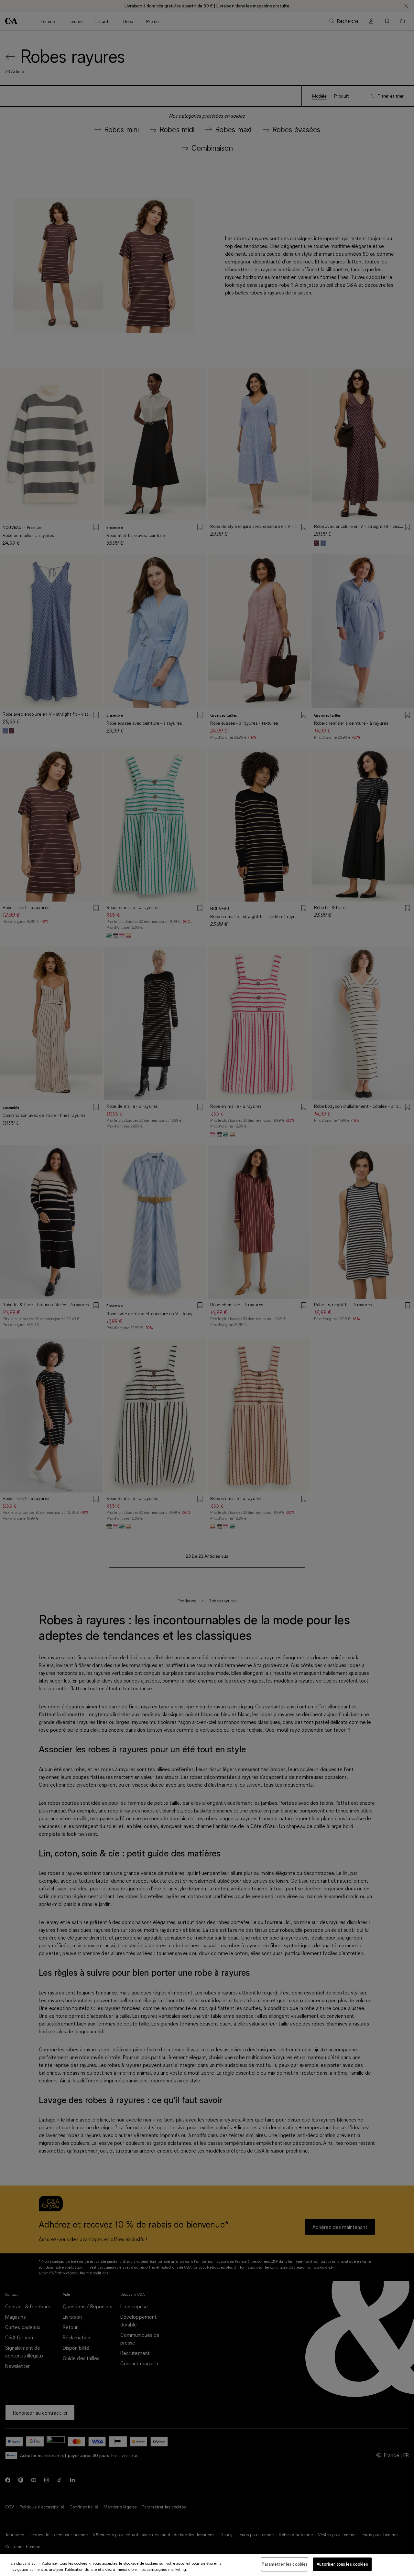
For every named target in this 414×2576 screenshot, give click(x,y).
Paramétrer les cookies (285, 2564)
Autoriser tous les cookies (342, 2564)
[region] (207, 2565)
